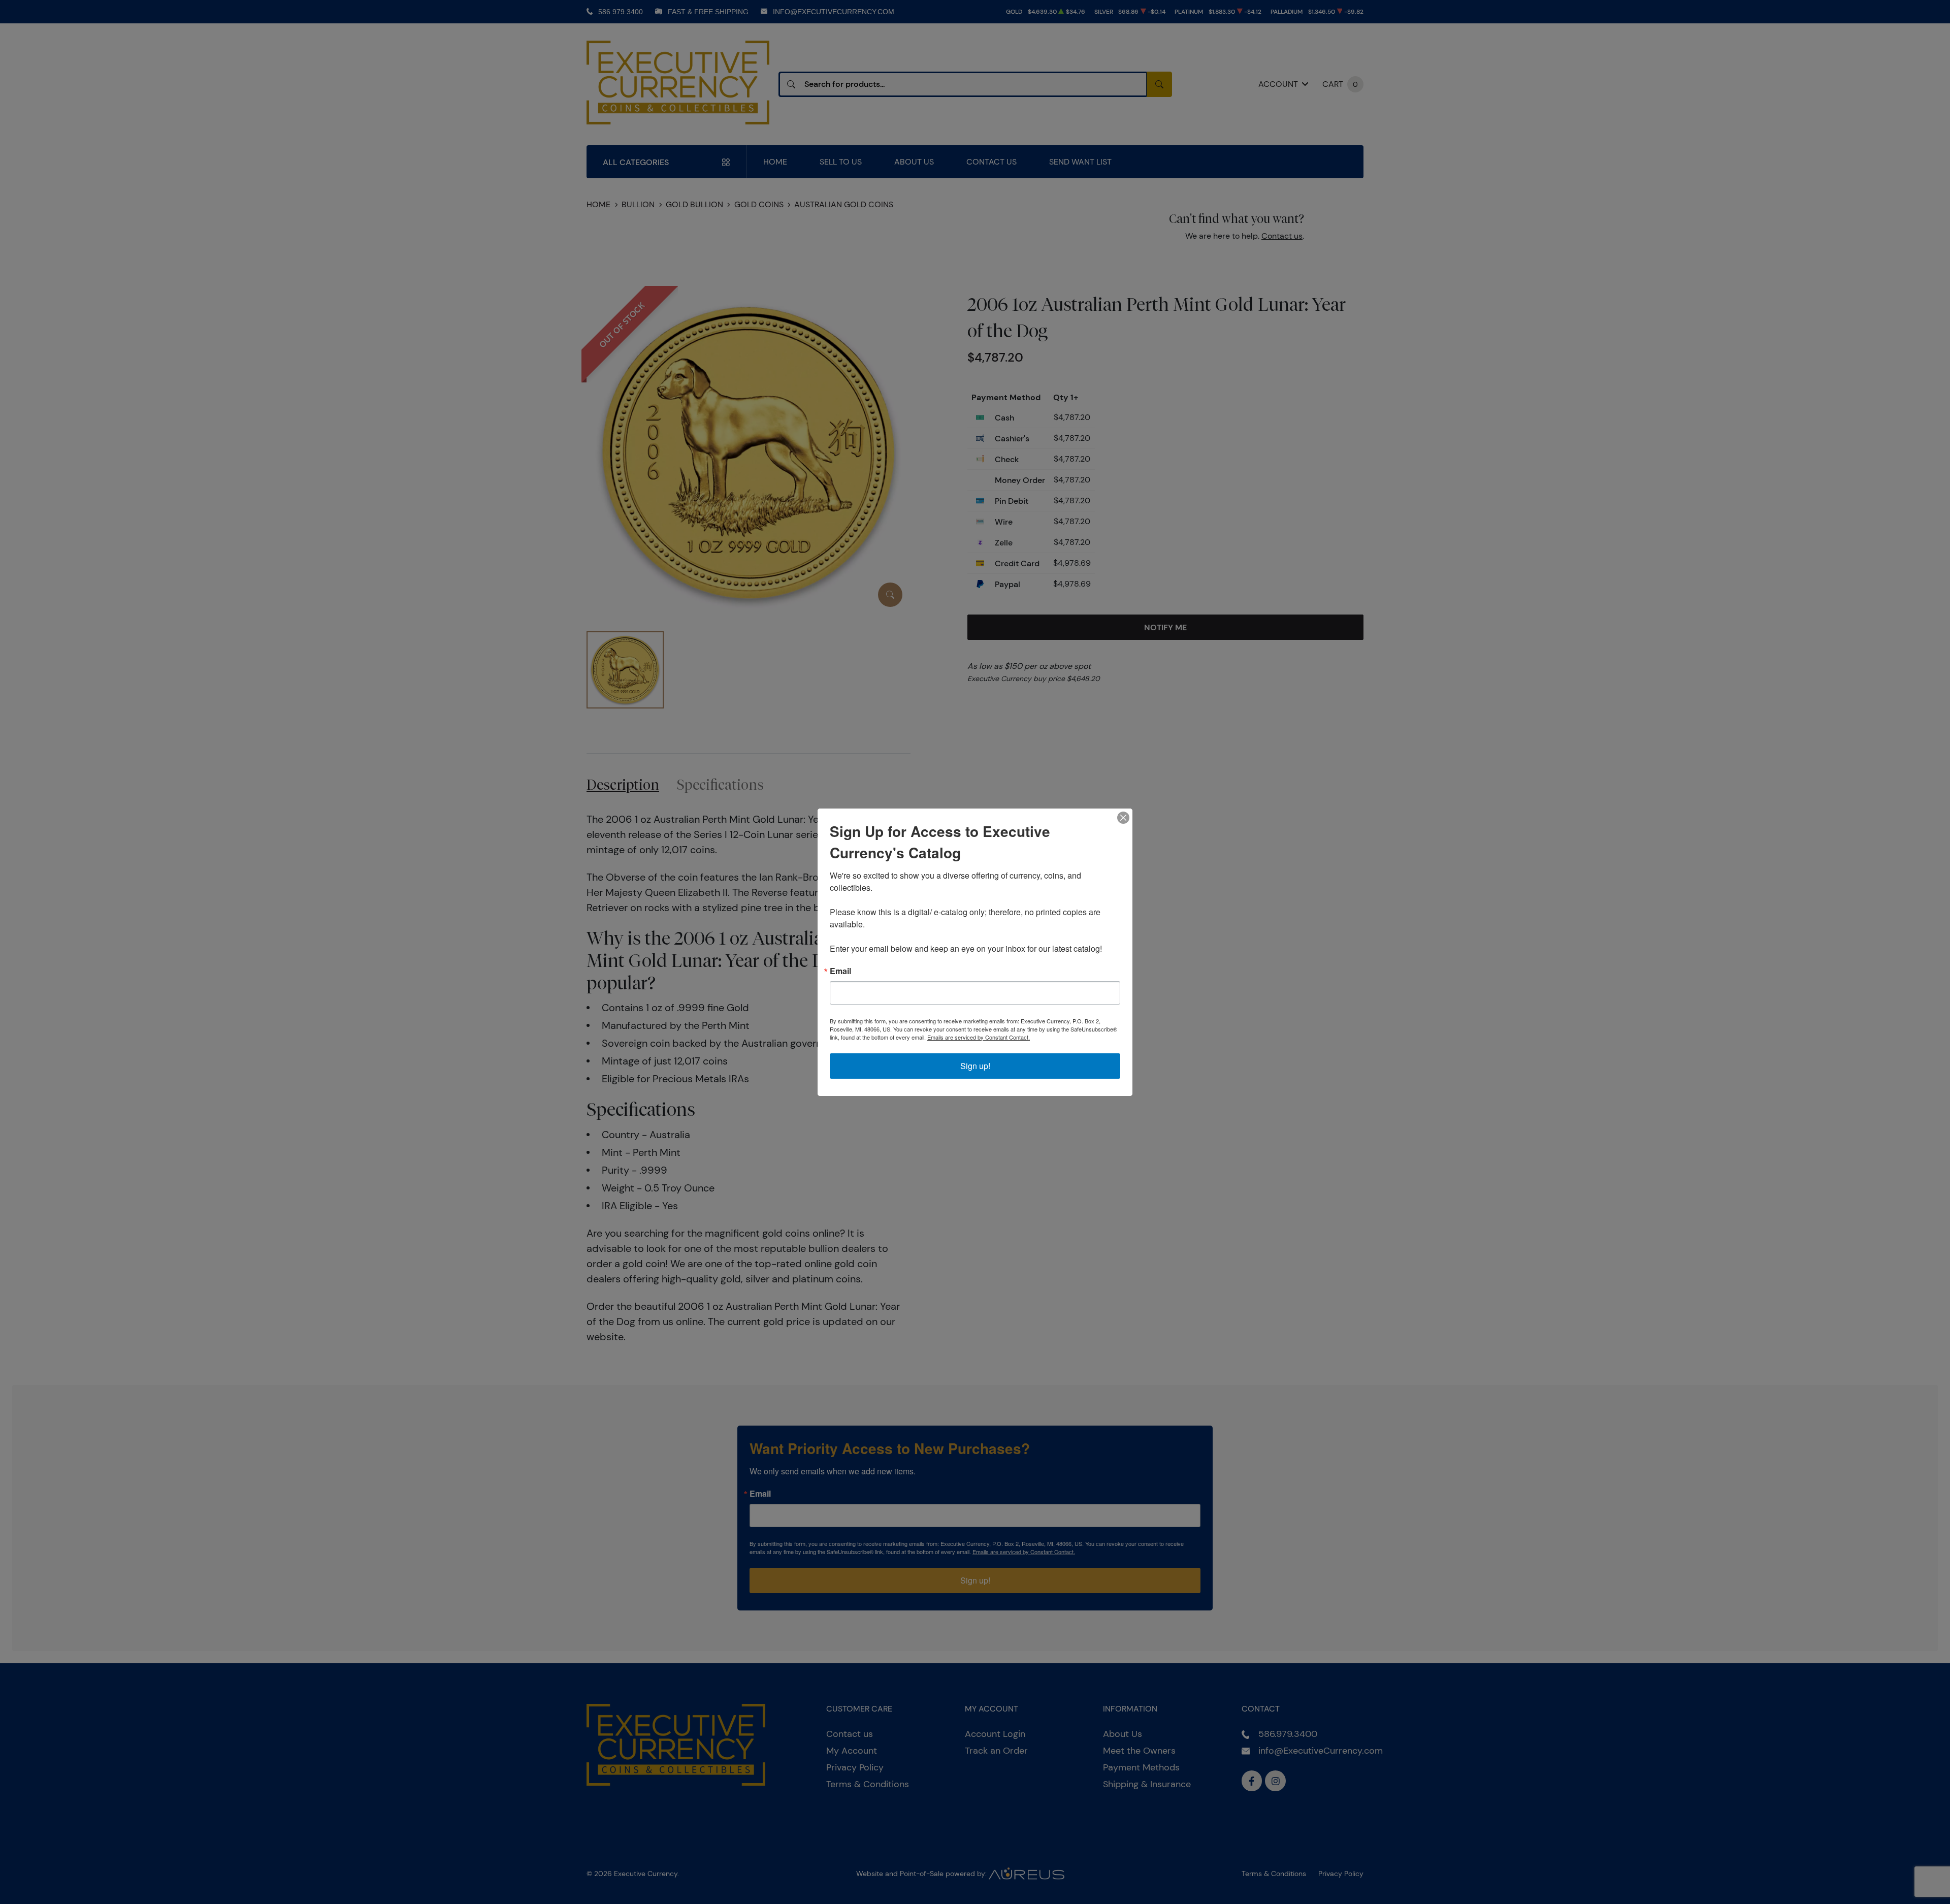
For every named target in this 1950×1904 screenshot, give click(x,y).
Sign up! (975, 1066)
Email (840, 971)
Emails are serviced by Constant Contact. (979, 1037)
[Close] (1123, 818)
